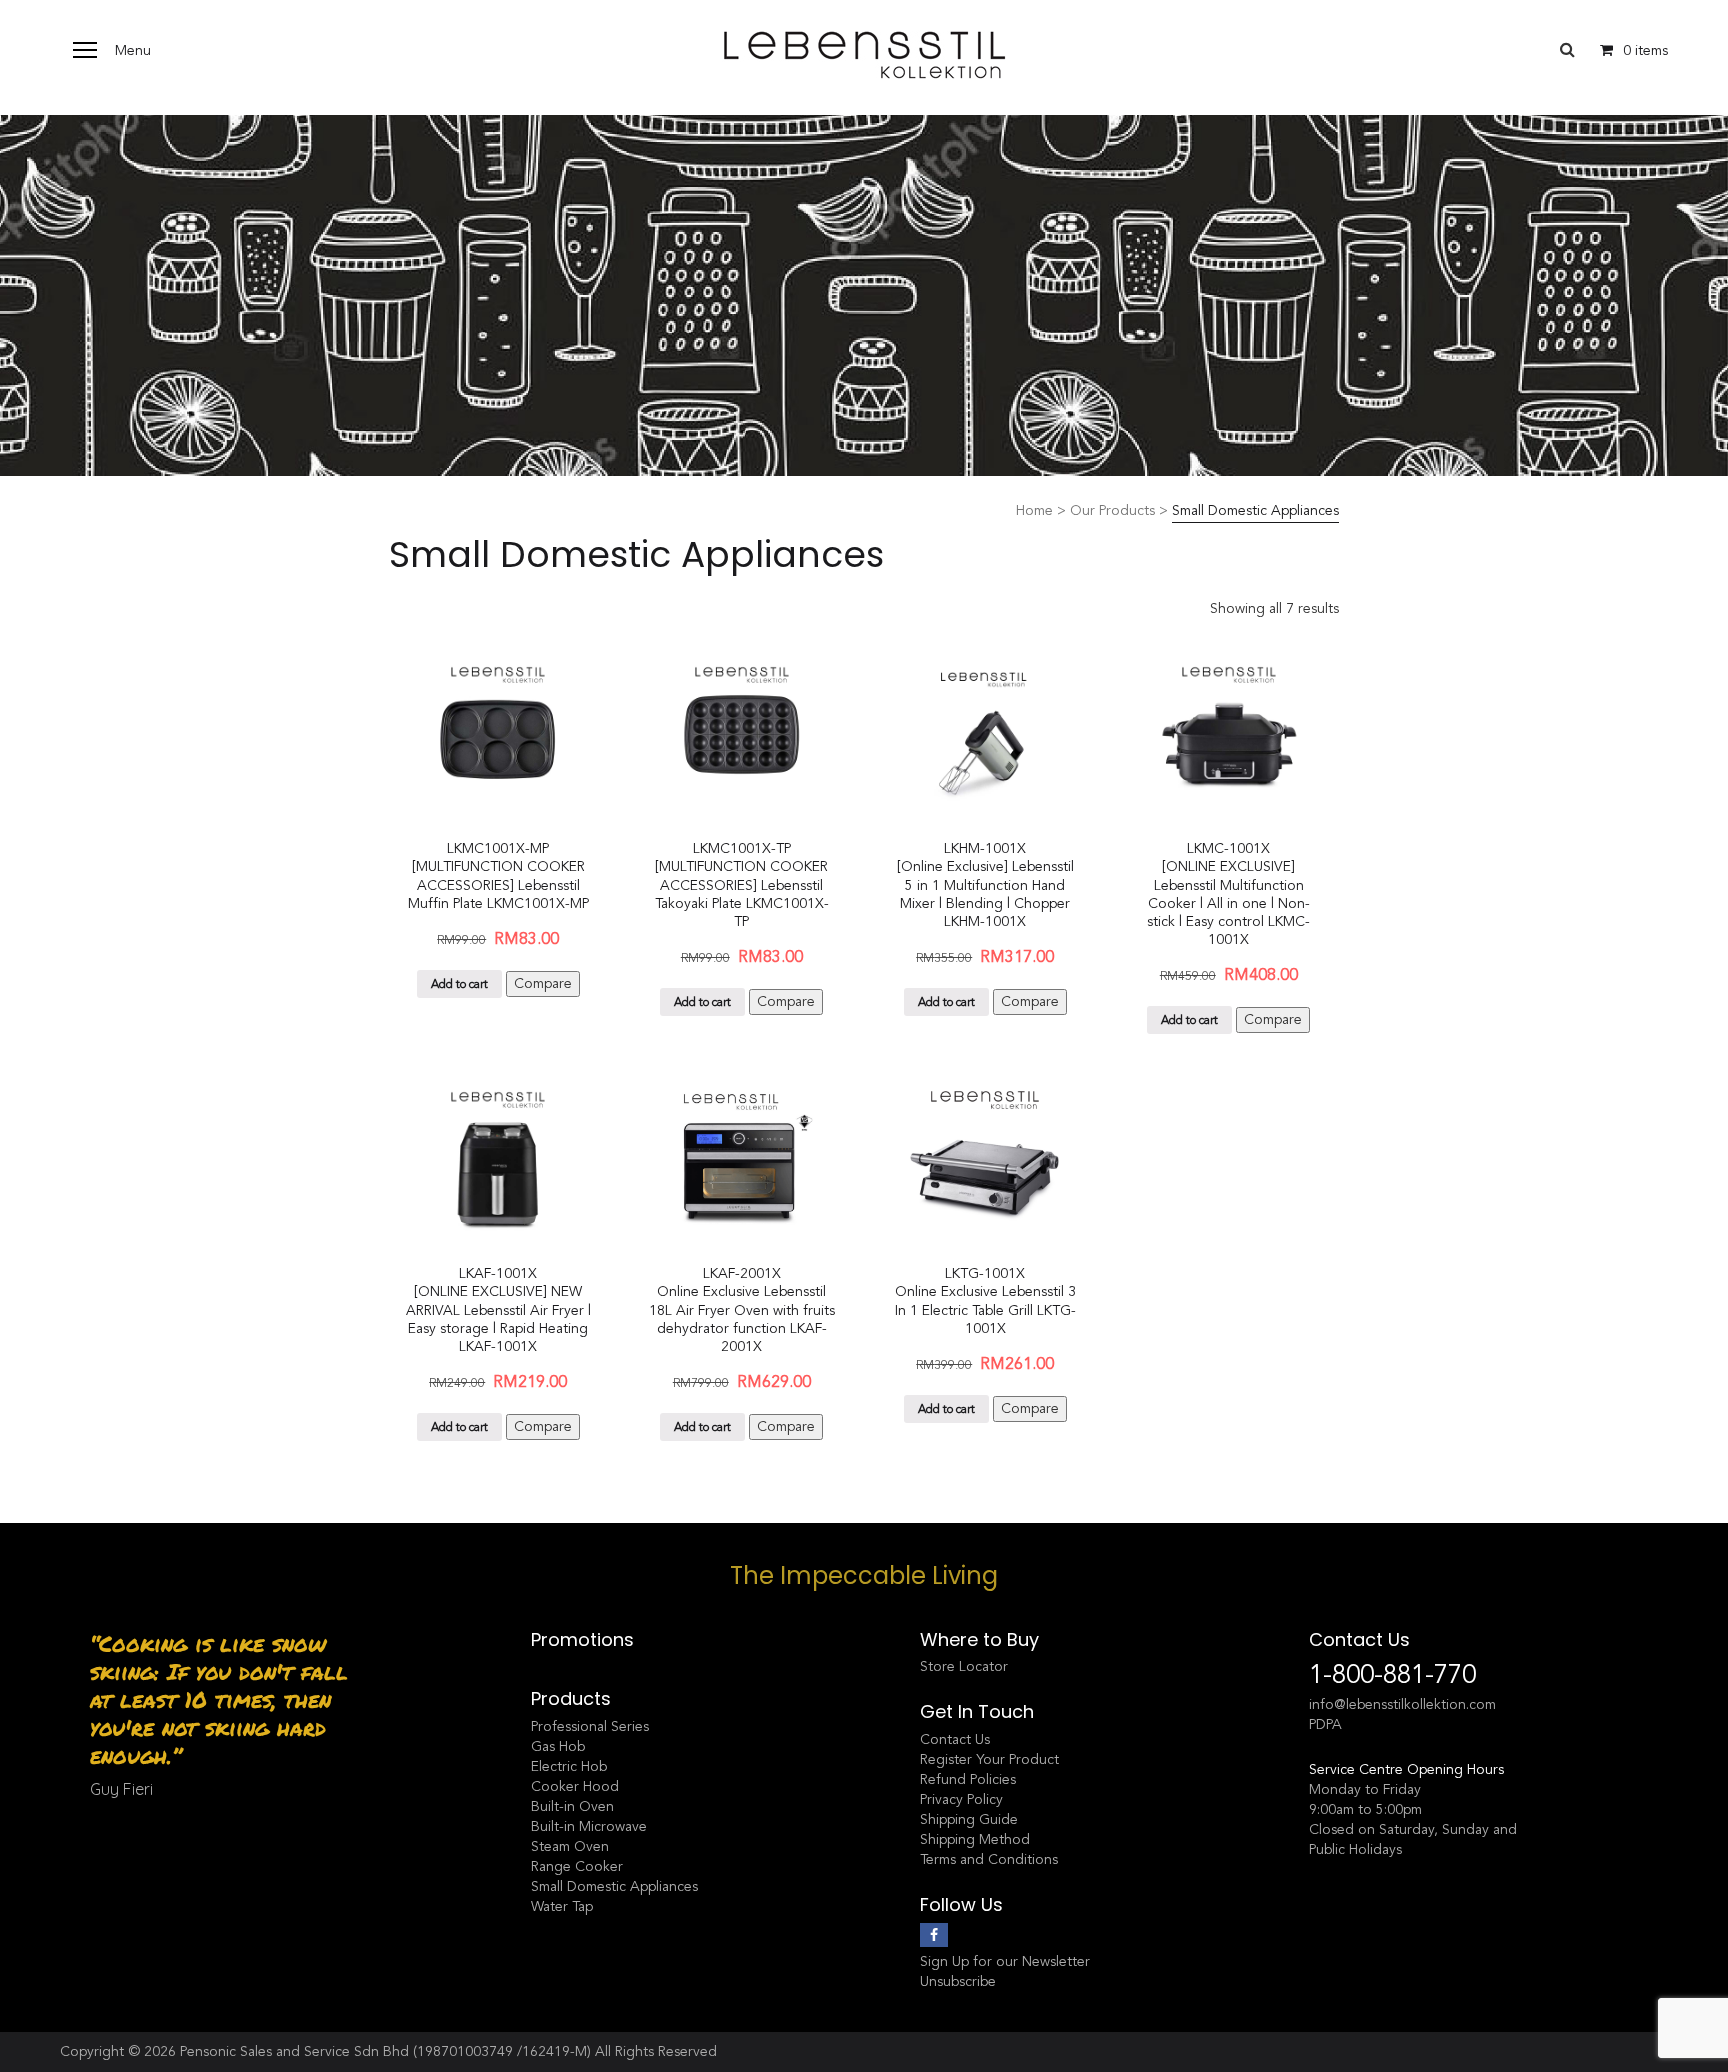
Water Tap (562, 1906)
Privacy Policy (961, 1799)
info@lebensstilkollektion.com (1402, 1704)
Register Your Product (989, 1759)
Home (1034, 510)
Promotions (582, 1639)
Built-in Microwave (589, 1826)
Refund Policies (968, 1779)
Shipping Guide (969, 1819)
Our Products (1112, 510)
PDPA (1325, 1724)
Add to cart (459, 984)
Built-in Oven (572, 1806)
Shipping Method (975, 1839)
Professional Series (590, 1726)
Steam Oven (570, 1846)
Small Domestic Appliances (614, 1886)
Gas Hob (558, 1746)
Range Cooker (577, 1866)
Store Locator (964, 1666)
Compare (543, 983)
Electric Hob (569, 1766)
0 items (1645, 50)
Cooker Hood (575, 1786)
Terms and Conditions (989, 1859)
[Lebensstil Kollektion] (864, 54)
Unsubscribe (958, 1981)
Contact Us (955, 1739)
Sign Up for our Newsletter (1005, 1961)
